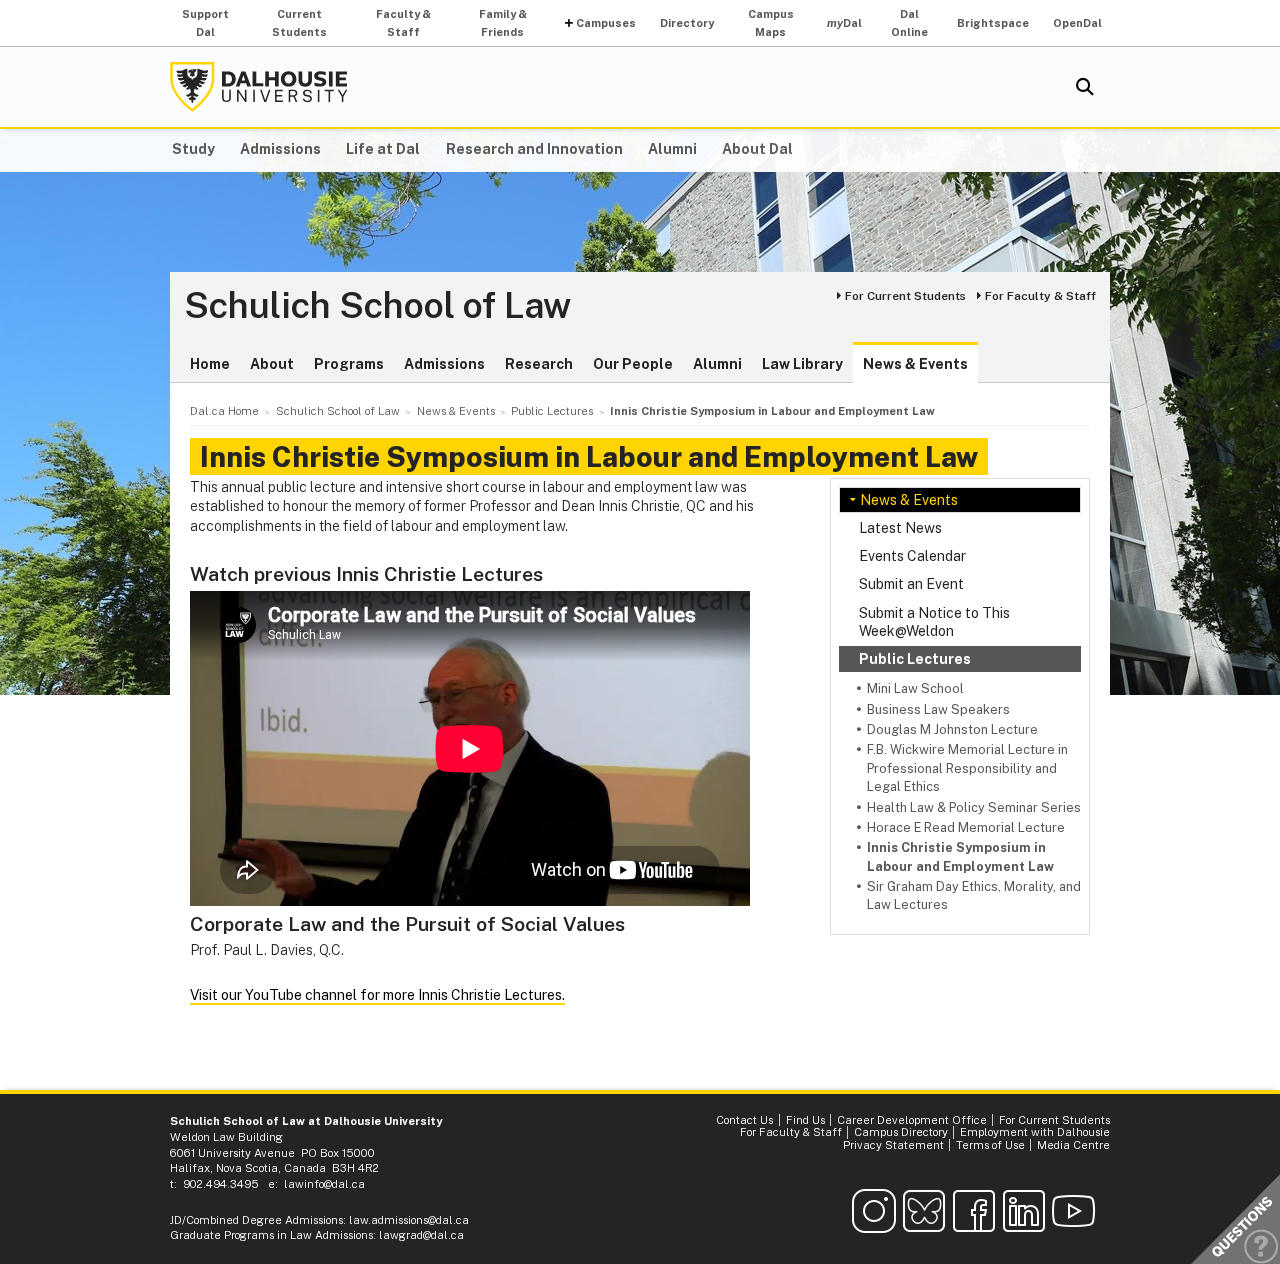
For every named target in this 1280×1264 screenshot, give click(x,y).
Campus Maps (771, 23)
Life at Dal (383, 149)
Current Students (299, 23)
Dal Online (909, 23)
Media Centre (1073, 1145)
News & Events (915, 364)
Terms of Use (990, 1145)
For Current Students (905, 296)
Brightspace (993, 23)
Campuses (606, 23)
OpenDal (1077, 23)
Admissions (280, 149)
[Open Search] (1085, 87)
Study (193, 149)
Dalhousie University (259, 87)
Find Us (805, 1120)
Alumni (672, 149)
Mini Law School (915, 688)
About (272, 364)
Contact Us (744, 1120)
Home (210, 364)
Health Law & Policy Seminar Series (974, 807)
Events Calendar (912, 556)
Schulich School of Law (377, 306)
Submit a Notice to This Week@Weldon (934, 622)
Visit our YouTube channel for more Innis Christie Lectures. (377, 995)
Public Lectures (915, 659)
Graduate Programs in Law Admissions (271, 1235)
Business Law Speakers (938, 709)
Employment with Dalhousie (1035, 1132)
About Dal (757, 149)
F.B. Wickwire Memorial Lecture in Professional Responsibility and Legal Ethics (967, 768)
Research (539, 364)
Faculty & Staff (403, 23)
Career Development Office (912, 1120)
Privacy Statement (893, 1145)
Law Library (802, 364)
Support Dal (205, 23)
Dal (844, 23)
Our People (633, 364)
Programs (349, 364)
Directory (687, 23)
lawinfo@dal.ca (324, 1184)
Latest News (900, 528)
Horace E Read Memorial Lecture (966, 827)
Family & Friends (503, 23)
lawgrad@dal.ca (421, 1235)
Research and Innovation (534, 149)
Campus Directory (901, 1132)
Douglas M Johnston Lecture (952, 729)
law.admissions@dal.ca (409, 1220)
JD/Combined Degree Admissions (256, 1220)
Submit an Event (911, 584)
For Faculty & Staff (1040, 296)
